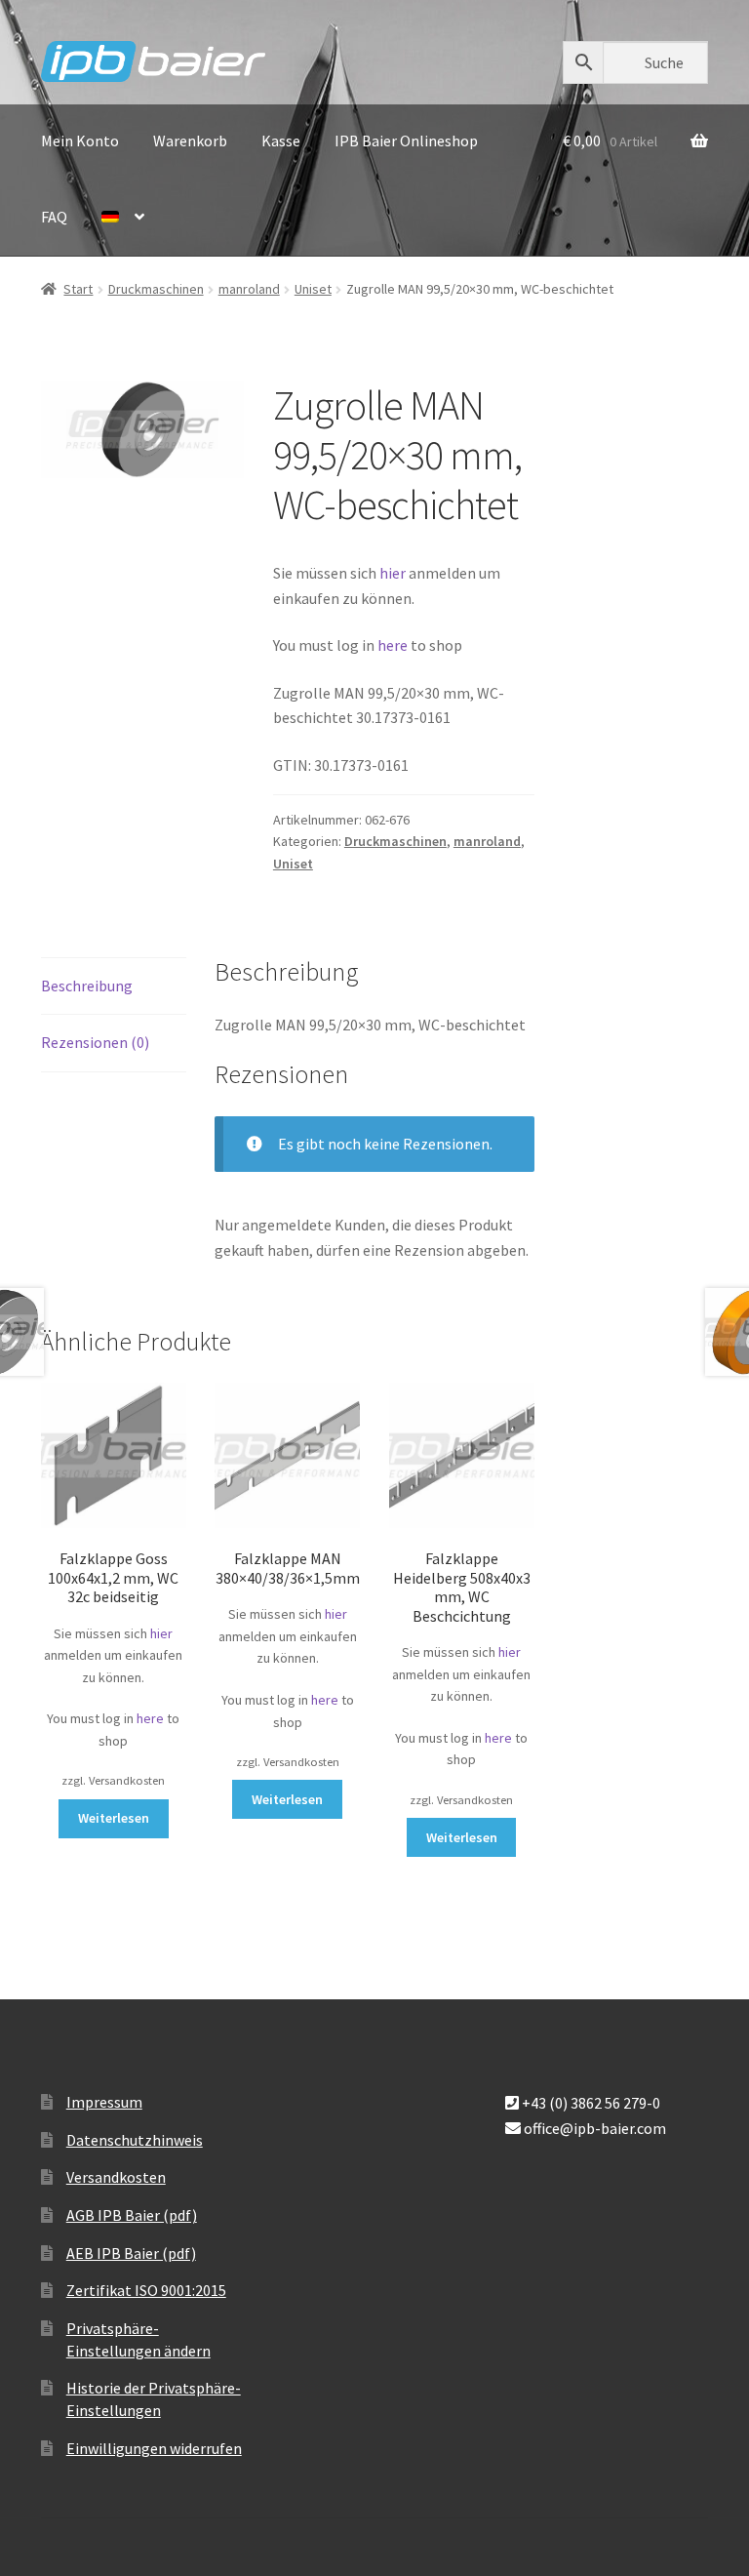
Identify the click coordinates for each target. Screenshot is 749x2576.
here (394, 645)
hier (393, 573)
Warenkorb (190, 141)
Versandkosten (116, 2177)
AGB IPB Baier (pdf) (132, 2215)
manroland (249, 289)
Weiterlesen (114, 1818)
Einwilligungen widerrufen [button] (154, 2448)
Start (78, 289)
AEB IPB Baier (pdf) (131, 2253)
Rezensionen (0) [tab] (95, 1042)
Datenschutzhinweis (135, 2140)
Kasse (281, 141)
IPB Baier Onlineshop (406, 141)
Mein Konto (80, 141)
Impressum (104, 2102)
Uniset (313, 289)
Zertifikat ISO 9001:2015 (146, 2290)
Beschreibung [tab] (87, 986)
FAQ (54, 217)
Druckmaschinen (156, 289)
